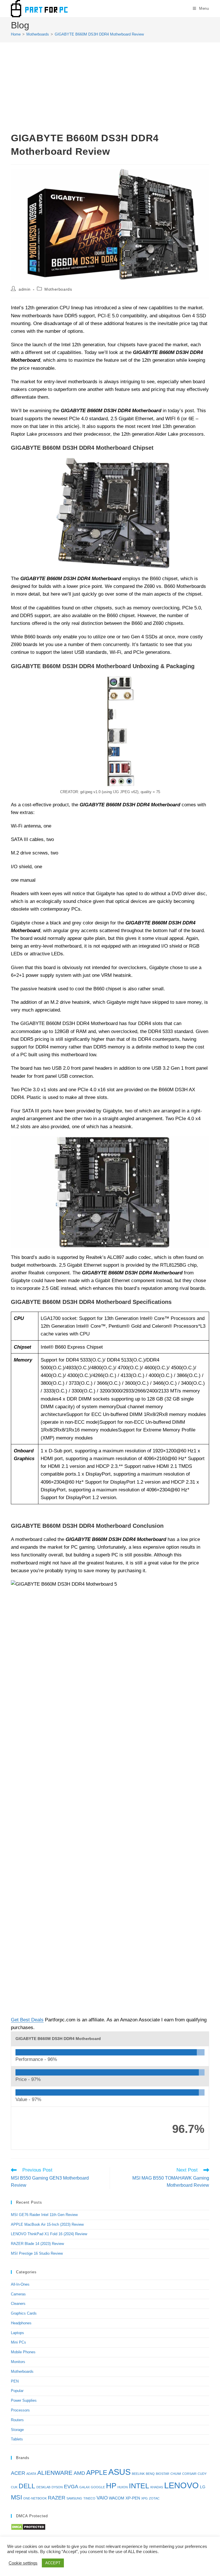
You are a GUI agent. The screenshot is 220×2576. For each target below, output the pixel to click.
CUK (14, 2487)
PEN (15, 2381)
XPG (145, 2498)
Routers (17, 2420)
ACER (18, 2473)
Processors (20, 2410)
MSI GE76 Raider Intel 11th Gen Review (44, 2215)
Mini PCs (18, 2342)
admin (25, 289)
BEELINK (138, 2474)
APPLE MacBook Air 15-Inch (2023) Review (47, 2224)
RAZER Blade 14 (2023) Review (37, 2244)
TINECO (89, 2498)
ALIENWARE (55, 2473)
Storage (17, 2430)
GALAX (85, 2487)
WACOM (117, 2498)
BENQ (150, 2474)
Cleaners (18, 2304)
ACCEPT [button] (53, 2563)
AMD (79, 2473)
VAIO (102, 2498)
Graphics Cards (24, 2313)
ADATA (31, 2474)
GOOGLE (98, 2487)
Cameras (18, 2294)
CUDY (202, 2474)
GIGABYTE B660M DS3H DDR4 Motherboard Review (99, 34)
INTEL (139, 2486)
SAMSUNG (74, 2498)
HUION (123, 2487)
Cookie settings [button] (23, 2563)
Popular (17, 2391)
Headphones (21, 2323)
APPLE (97, 2473)
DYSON (57, 2487)
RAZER (57, 2498)
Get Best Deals (27, 2020)
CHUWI (176, 2474)
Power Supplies (24, 2400)
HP (111, 2486)
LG (203, 2487)
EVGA (71, 2486)
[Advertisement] (110, 88)
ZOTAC (154, 2498)
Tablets (17, 2439)
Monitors (18, 2362)
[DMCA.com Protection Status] (28, 2527)
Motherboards (58, 289)
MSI (16, 2497)
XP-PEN (133, 2498)
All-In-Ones (20, 2284)
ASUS (119, 2472)
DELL (27, 2486)
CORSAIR (189, 2474)
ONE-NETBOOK (35, 2498)
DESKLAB (43, 2487)
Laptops (17, 2333)
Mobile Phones (23, 2352)
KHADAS (157, 2487)
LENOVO (181, 2485)
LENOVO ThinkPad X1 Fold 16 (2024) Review (49, 2234)
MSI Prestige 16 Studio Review (37, 2253)
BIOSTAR (163, 2474)
